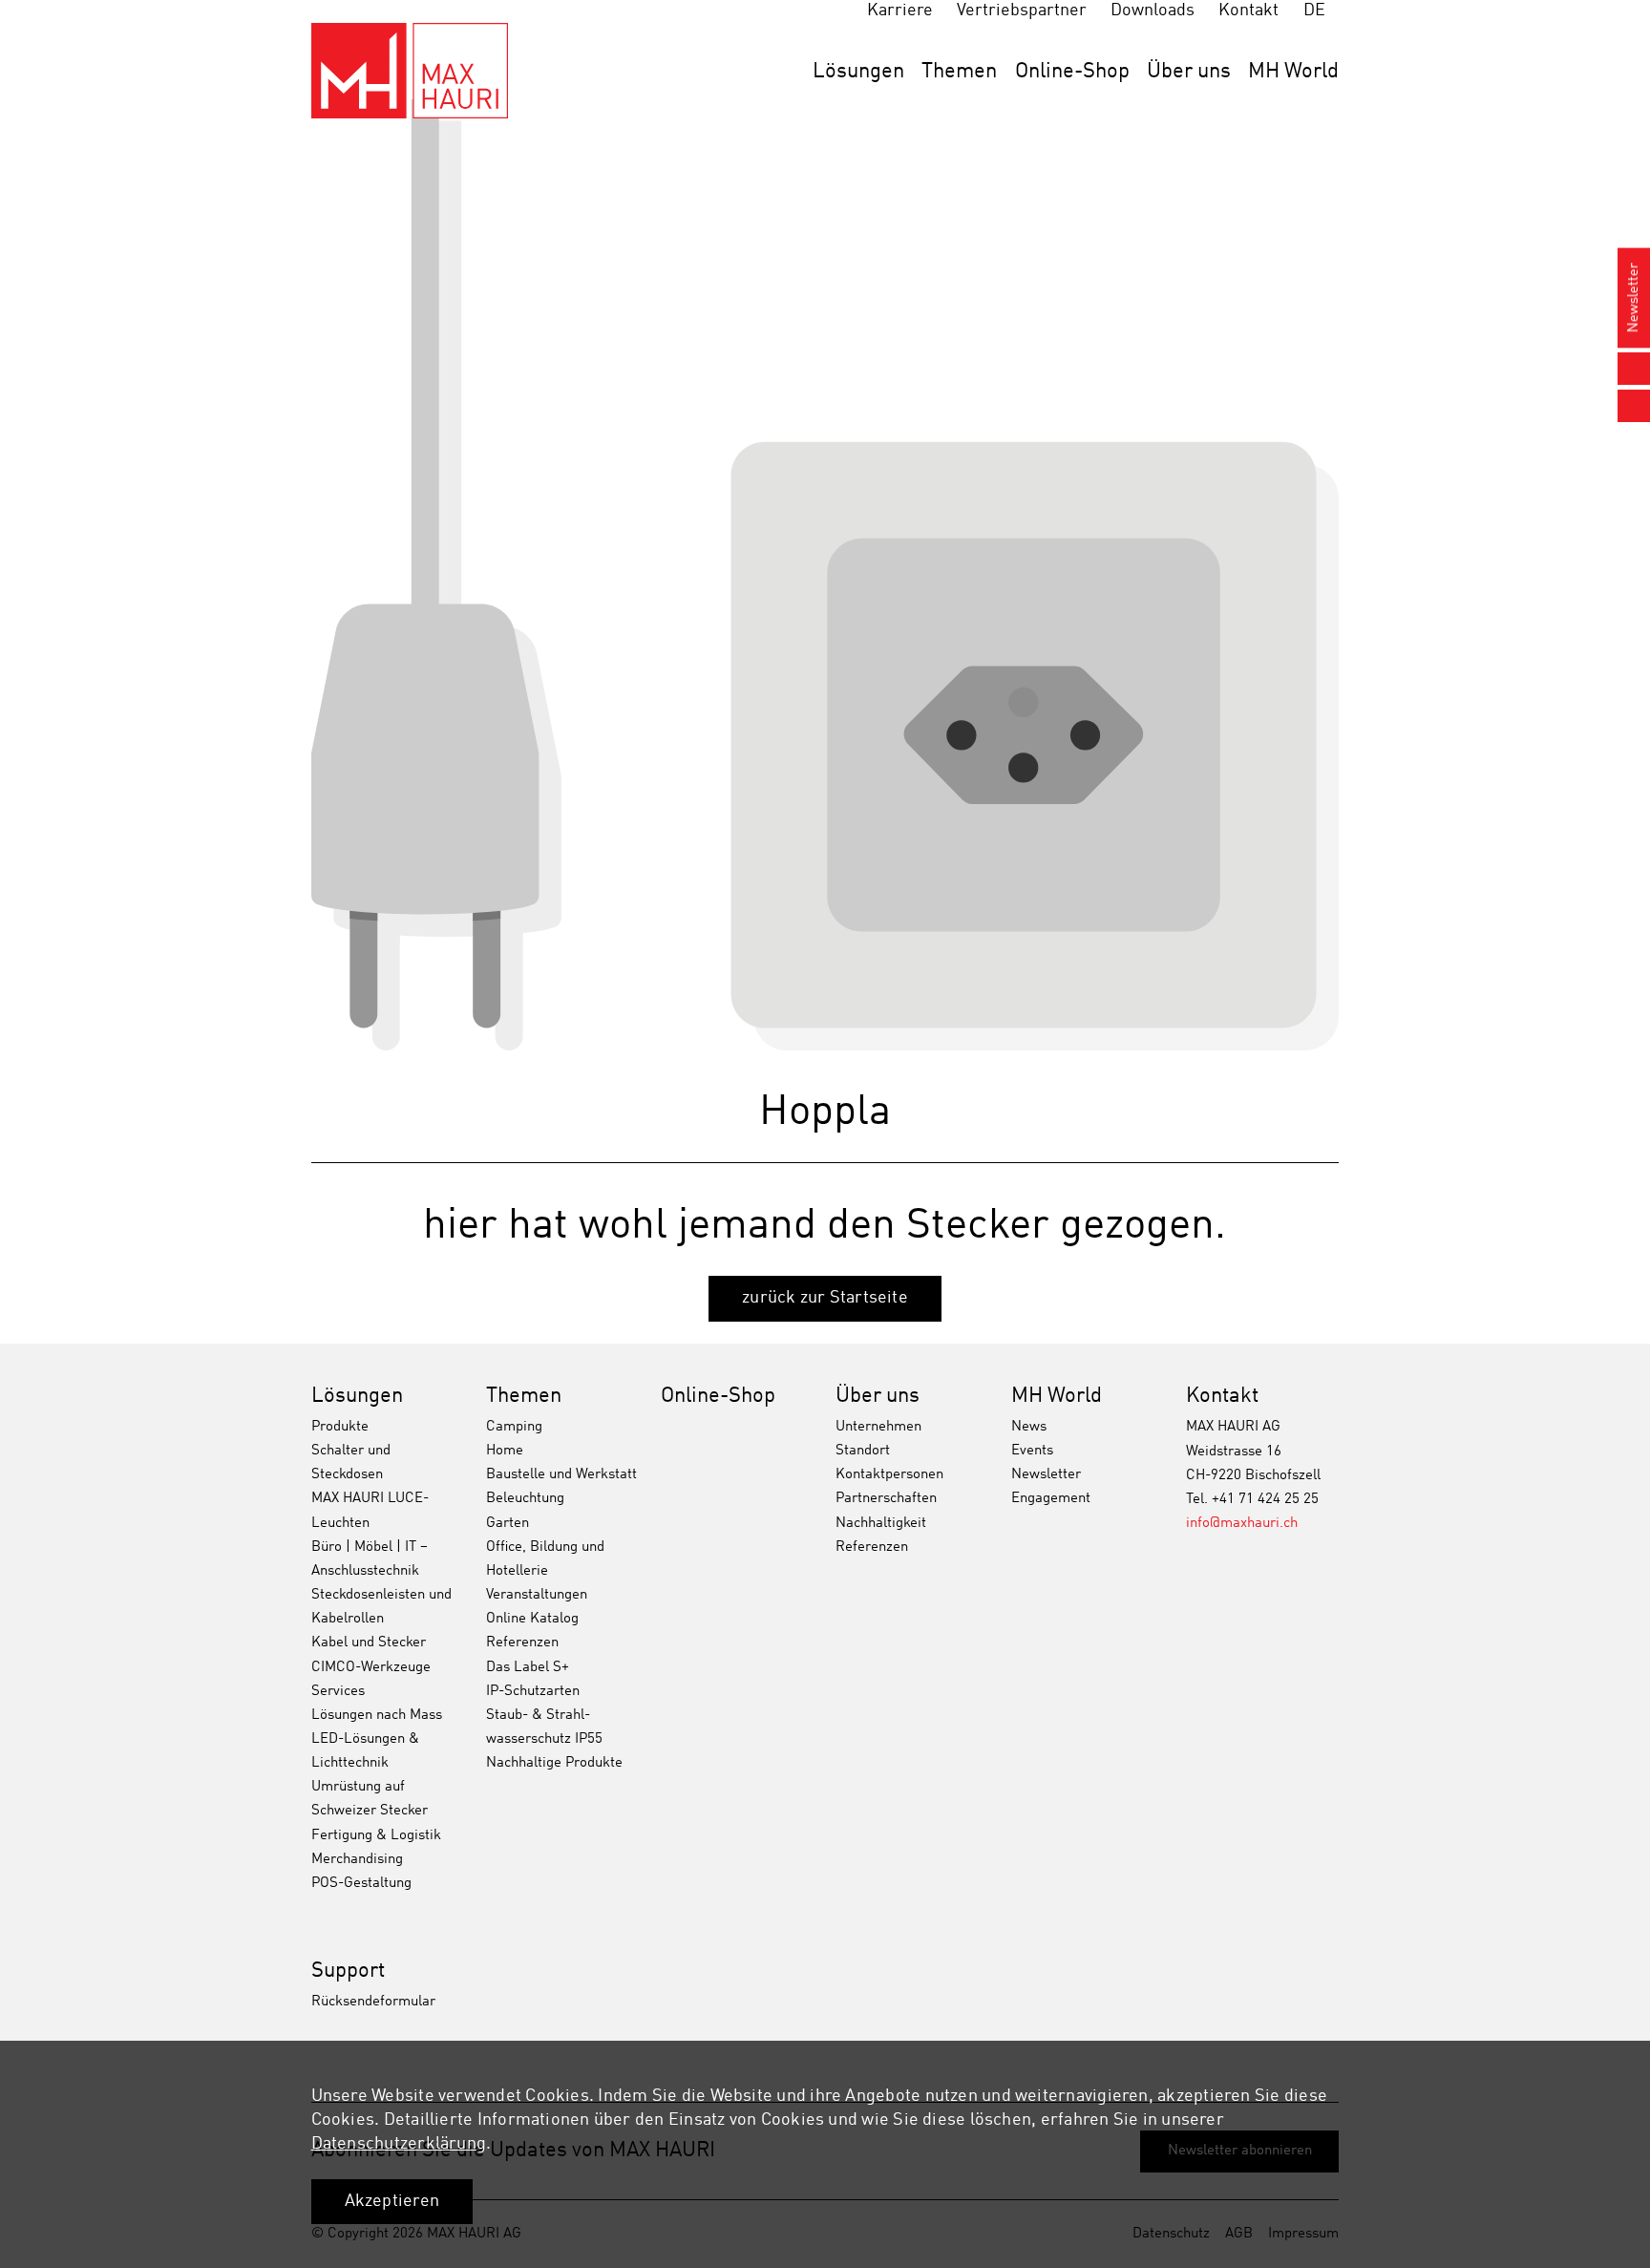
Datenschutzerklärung (399, 2144)
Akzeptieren (392, 2201)
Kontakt (1222, 1396)
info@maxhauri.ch (1242, 1524)
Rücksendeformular (373, 2002)
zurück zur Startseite (825, 1298)
